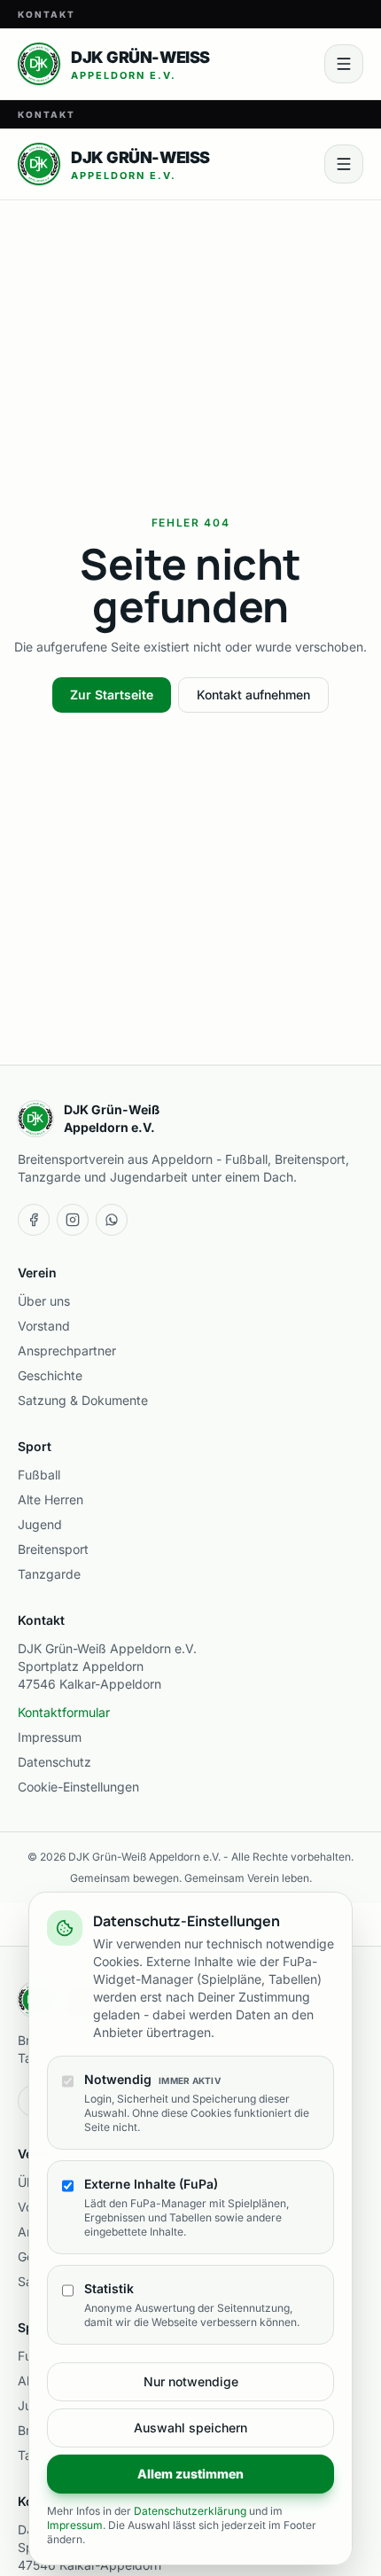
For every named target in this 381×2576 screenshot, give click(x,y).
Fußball (39, 1475)
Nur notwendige (191, 2381)
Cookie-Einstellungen (78, 1787)
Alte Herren (51, 1499)
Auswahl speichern (190, 2428)
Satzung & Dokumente (83, 1400)
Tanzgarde (49, 1574)
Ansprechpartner (67, 1350)
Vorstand (44, 1326)
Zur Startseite (112, 695)
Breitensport (53, 1549)
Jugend (40, 1524)
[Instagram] (73, 1220)
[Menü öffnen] (344, 64)
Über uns (44, 1301)
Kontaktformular (64, 1712)
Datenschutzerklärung (190, 2511)
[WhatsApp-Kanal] (112, 1220)
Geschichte (50, 1375)
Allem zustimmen (190, 2474)
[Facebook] (34, 1220)
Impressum (50, 1737)
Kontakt (47, 14)
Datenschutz (54, 1762)
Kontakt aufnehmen (253, 695)
